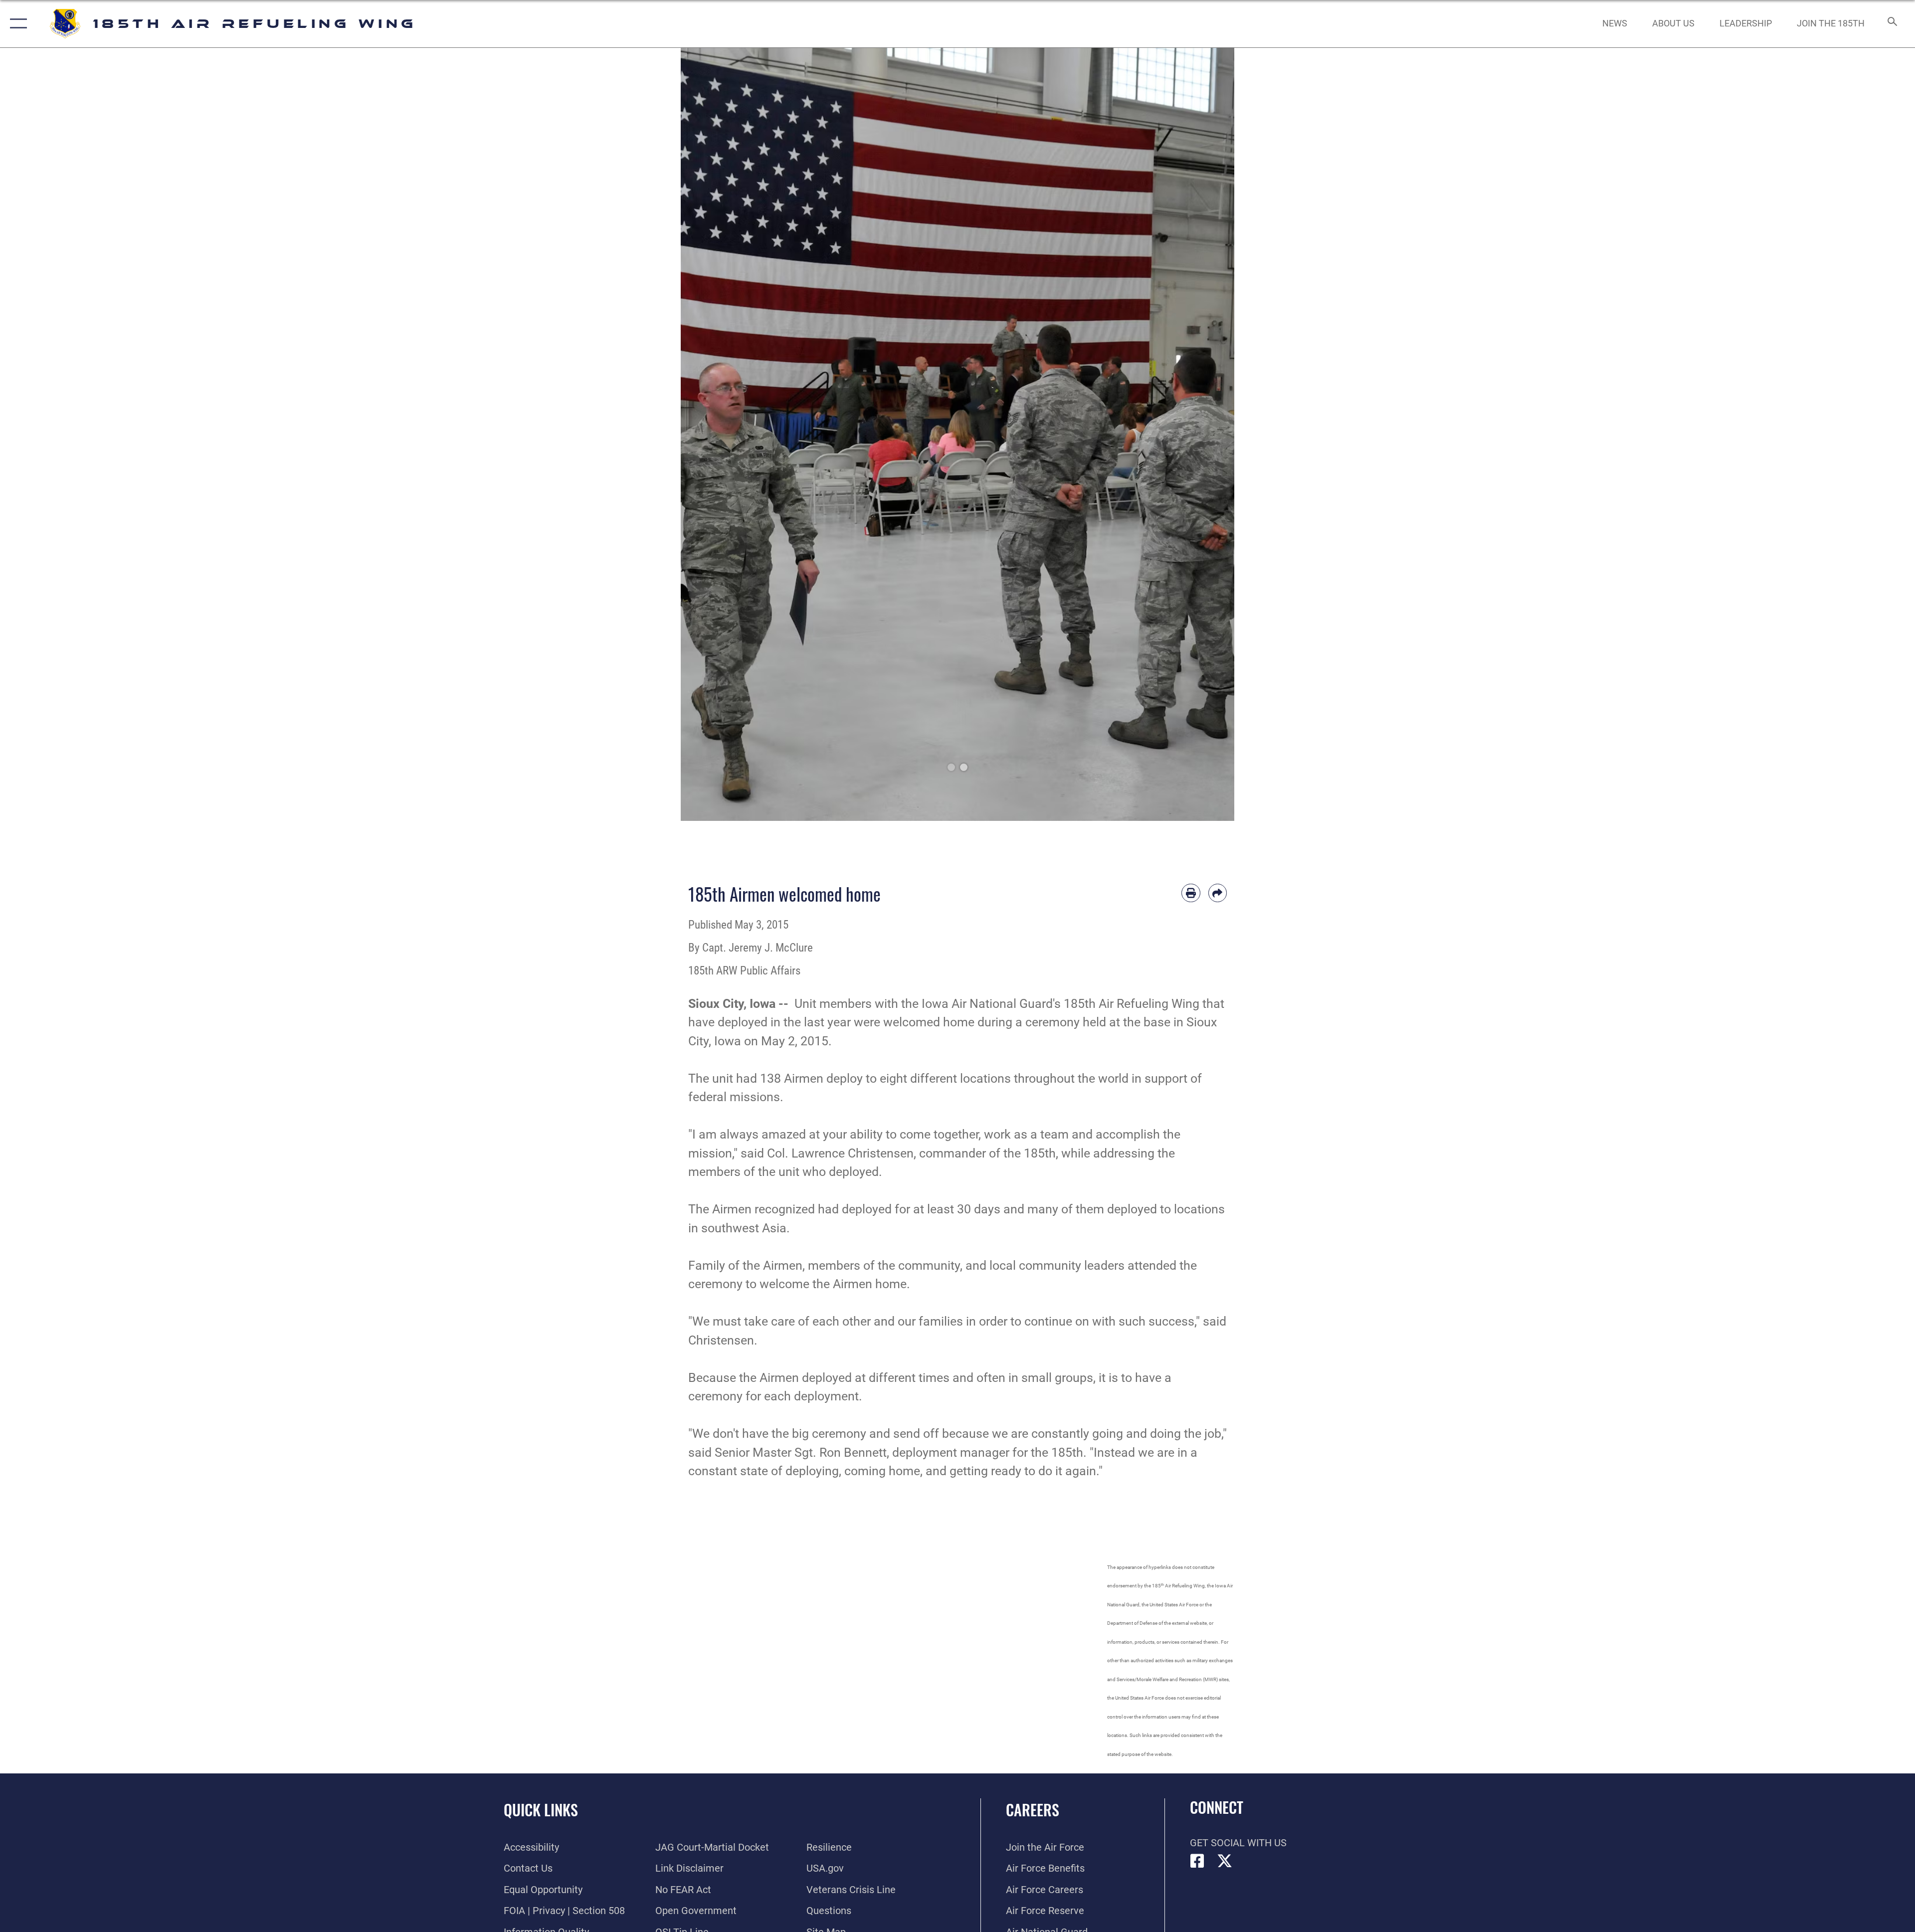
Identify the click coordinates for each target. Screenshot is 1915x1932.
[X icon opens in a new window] (1225, 1861)
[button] (16, 24)
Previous (708, 434)
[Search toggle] (1891, 24)
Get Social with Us (1238, 1843)
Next (1207, 434)
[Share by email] (1218, 893)
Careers (1033, 1810)
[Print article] (1191, 893)
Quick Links (541, 1810)
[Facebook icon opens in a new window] (1197, 1861)
